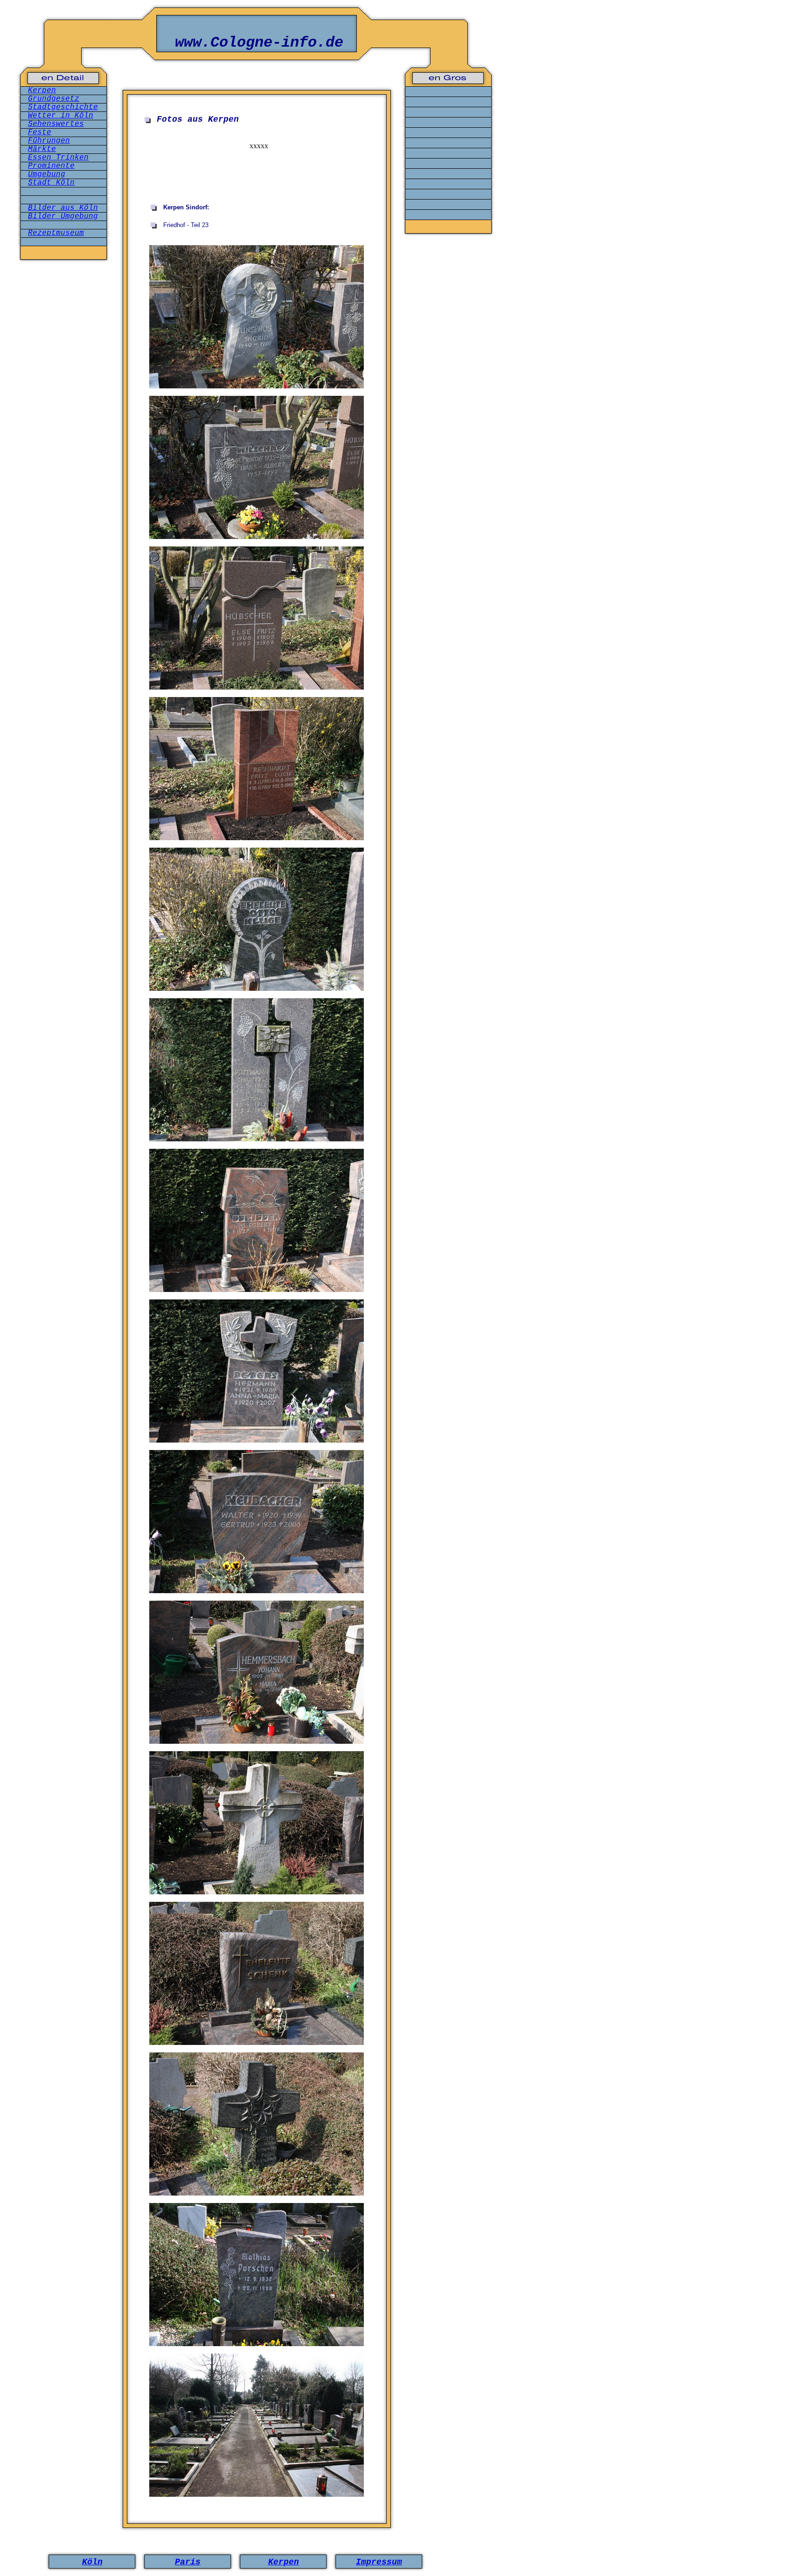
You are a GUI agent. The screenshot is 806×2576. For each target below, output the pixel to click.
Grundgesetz (54, 99)
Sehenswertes (56, 124)
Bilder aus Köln (63, 208)
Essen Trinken (58, 158)
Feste (40, 132)
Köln (92, 2562)
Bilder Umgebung (63, 216)
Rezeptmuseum (56, 233)
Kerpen (42, 90)
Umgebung (47, 174)
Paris (188, 2562)
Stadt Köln (51, 183)
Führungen (49, 141)
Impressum (379, 2562)
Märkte (42, 149)
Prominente (51, 166)
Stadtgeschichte (63, 107)
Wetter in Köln (61, 116)
